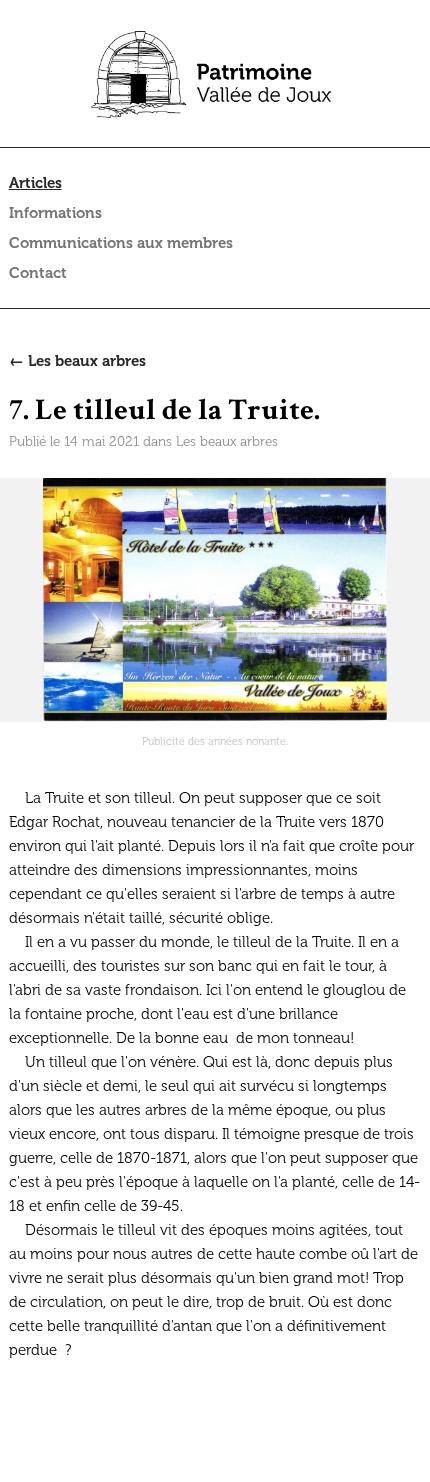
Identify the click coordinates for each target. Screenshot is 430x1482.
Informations (55, 213)
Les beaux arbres (227, 441)
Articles (35, 183)
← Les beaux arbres (77, 361)
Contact (38, 273)
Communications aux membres (121, 243)
